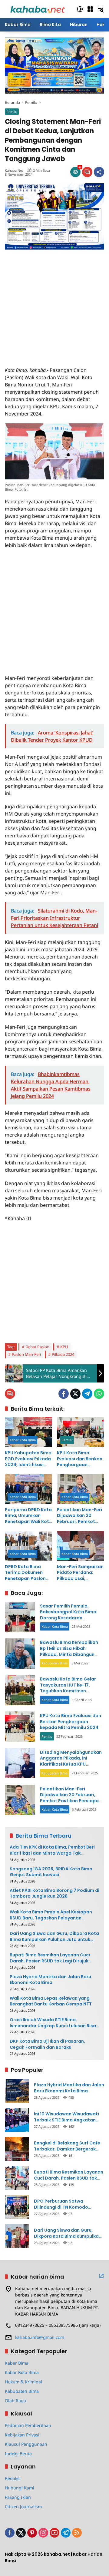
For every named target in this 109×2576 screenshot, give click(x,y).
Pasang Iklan (18, 2497)
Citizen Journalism (23, 2506)
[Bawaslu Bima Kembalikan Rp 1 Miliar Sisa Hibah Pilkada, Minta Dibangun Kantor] (20, 1654)
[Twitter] (75, 1394)
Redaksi (13, 2478)
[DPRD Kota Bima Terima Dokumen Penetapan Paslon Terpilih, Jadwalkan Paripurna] (28, 1546)
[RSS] (77, 2533)
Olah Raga (15, 2401)
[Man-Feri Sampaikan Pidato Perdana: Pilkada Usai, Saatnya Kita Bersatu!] (81, 1546)
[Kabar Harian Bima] (38, 9)
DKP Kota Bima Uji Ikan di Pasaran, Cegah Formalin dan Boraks (47, 2044)
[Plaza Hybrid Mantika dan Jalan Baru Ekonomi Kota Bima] (17, 2091)
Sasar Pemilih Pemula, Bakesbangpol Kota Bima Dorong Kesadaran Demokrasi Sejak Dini (68, 1615)
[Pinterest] (32, 2533)
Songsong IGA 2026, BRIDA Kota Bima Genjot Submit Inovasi (51, 1872)
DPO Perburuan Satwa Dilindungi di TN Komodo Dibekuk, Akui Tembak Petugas (68, 2204)
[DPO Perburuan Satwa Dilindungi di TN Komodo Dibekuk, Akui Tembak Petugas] (17, 2207)
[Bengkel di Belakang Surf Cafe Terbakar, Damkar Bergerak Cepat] (17, 2149)
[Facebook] (64, 1394)
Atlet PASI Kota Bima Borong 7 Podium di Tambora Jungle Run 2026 (54, 1894)
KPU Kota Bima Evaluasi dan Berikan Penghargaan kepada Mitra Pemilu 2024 (80, 1459)
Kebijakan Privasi (22, 2435)
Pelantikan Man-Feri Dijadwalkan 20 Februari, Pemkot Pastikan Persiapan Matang (79, 1516)
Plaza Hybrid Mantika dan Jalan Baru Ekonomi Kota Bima (50, 1980)
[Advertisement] (54, 304)
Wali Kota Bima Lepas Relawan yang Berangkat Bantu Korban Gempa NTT (51, 2001)
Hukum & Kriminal (23, 2382)
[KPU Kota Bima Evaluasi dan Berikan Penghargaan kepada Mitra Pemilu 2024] (81, 1432)
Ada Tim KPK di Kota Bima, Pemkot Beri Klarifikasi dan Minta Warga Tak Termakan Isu (52, 1850)
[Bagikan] (99, 172)
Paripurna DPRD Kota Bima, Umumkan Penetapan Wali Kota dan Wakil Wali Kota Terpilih (28, 1516)
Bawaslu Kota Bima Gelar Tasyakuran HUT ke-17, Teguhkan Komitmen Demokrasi (68, 1688)
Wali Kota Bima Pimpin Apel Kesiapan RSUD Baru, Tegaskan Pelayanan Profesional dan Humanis (51, 1915)
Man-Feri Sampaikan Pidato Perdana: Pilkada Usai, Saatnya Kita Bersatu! (80, 1573)
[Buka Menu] (90, 9)
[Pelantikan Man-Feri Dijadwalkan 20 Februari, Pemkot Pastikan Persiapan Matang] (81, 1489)
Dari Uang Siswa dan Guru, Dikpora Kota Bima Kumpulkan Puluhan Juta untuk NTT (54, 1937)
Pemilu (12, 112)
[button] (80, 9)
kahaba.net (14, 170)
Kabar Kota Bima (23, 1440)
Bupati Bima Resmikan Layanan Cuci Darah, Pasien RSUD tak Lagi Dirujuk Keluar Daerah (50, 1958)
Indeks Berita (18, 2453)
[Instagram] (43, 2533)
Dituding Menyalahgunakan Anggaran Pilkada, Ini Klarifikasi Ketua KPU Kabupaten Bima (71, 1761)
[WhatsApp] (99, 1394)
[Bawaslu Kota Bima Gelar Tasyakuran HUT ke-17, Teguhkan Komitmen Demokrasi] (20, 1690)
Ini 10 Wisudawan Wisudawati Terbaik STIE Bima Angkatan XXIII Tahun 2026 (66, 2117)
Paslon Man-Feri (26, 1354)
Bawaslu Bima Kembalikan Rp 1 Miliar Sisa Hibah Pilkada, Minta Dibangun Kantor (69, 1651)
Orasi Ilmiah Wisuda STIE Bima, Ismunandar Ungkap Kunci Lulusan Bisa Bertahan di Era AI (53, 2023)
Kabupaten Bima (54, 1663)
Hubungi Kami (20, 2488)
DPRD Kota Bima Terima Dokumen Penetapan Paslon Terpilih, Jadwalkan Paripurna (26, 1573)
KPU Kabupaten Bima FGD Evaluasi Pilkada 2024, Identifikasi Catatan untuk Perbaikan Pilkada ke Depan (28, 1459)
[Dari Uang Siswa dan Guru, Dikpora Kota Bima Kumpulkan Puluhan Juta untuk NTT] (17, 2236)
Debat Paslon (37, 1347)
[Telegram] (87, 1394)
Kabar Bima (17, 2363)
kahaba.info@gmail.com (40, 2337)
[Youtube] (54, 2533)
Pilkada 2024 (63, 1354)
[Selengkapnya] (101, 2276)
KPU (64, 1347)
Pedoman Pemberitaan (28, 2425)
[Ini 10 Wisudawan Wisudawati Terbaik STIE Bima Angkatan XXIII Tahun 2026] (17, 2120)
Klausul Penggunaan (26, 2444)
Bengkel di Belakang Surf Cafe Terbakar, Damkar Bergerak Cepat (67, 2146)
